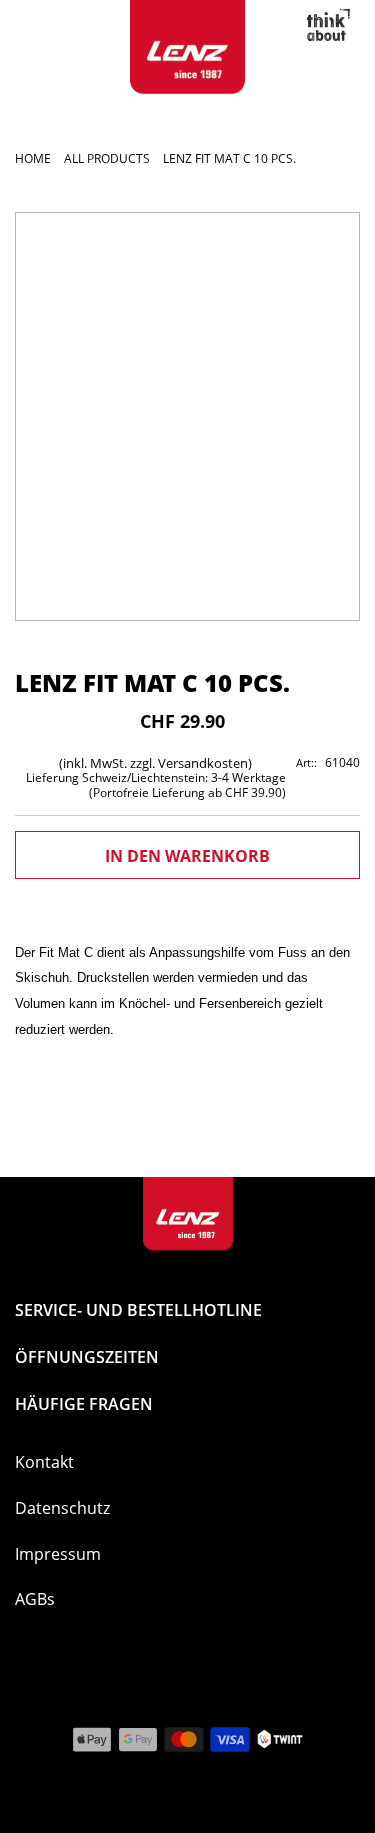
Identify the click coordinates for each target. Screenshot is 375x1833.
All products (107, 158)
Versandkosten (203, 763)
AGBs (35, 1599)
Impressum (58, 1554)
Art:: (306, 762)
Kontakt (44, 1462)
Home (33, 158)
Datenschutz (62, 1508)
